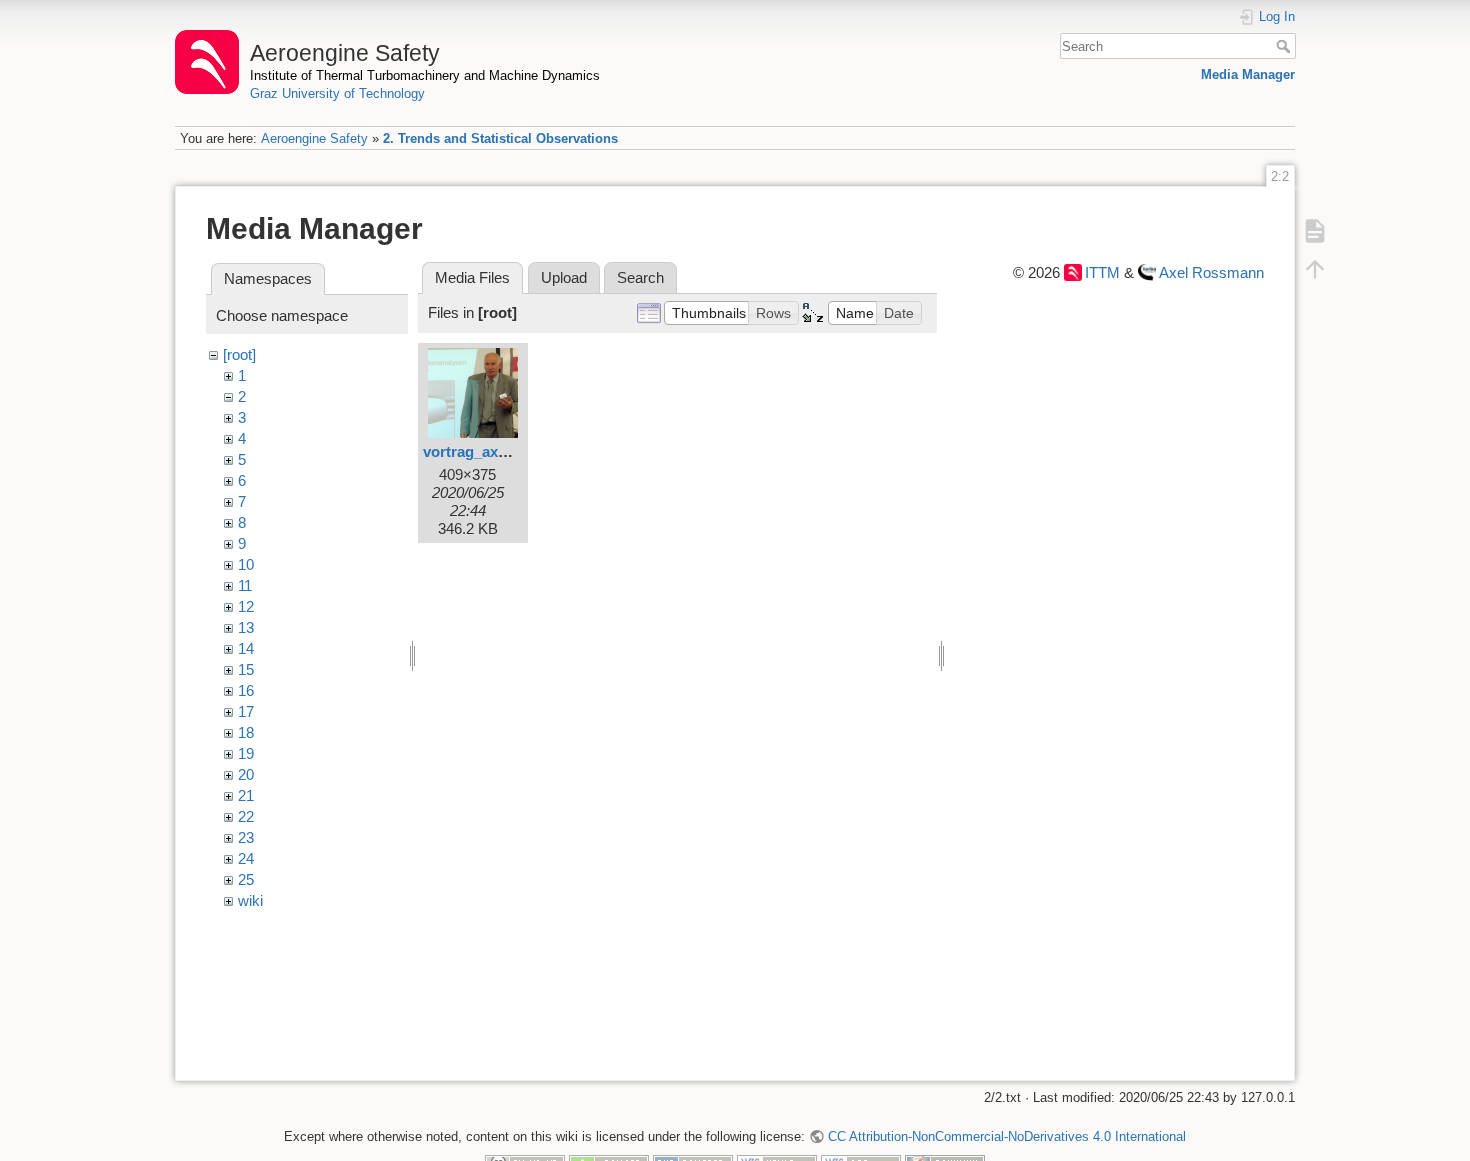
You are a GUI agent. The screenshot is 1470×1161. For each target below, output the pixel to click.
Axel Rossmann (1211, 272)
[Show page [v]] (1315, 230)
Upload (564, 277)
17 (246, 711)
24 (246, 858)
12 (246, 606)
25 (246, 879)
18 (246, 732)
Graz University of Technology (337, 93)
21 (246, 795)
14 (246, 648)
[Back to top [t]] (1315, 268)
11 (245, 585)
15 (246, 669)
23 (246, 837)
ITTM (1102, 272)
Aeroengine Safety (314, 138)
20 (246, 774)
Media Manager (1248, 74)
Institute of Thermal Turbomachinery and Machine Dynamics (425, 75)
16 (246, 690)
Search (1285, 46)
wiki (250, 900)
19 (246, 753)
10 (246, 564)
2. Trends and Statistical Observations (500, 138)
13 (246, 627)
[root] (239, 354)
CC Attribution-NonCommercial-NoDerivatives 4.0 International (1006, 1136)
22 (246, 816)
